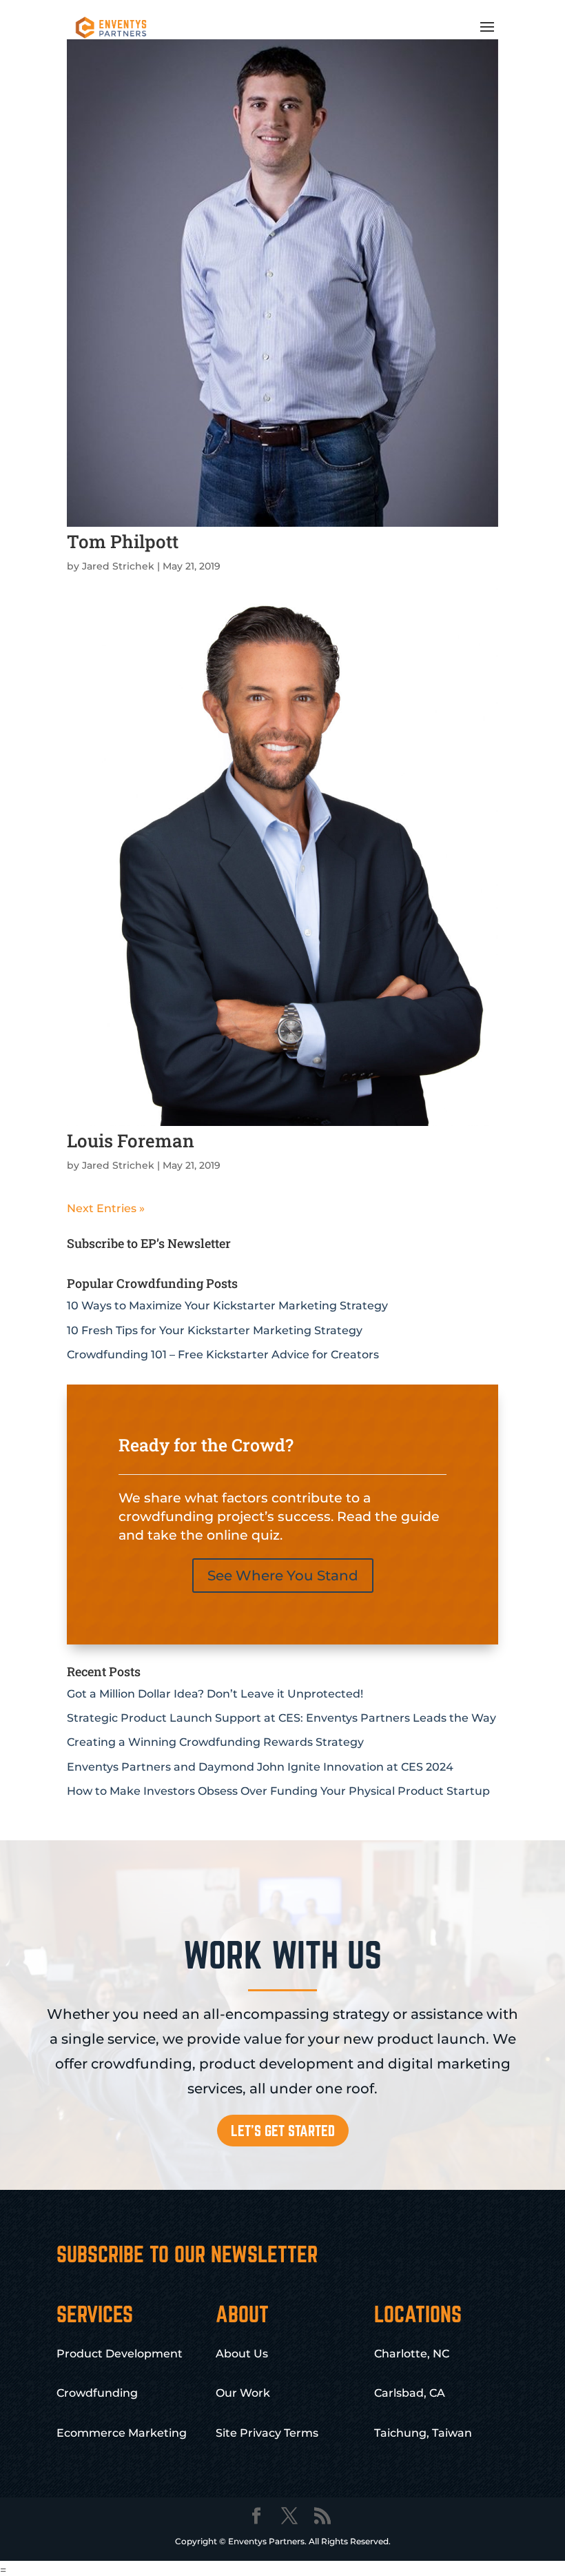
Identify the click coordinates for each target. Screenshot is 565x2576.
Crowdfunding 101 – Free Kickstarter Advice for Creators (223, 1355)
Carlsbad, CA (410, 2393)
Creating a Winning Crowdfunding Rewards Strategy (215, 1742)
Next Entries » (106, 1208)
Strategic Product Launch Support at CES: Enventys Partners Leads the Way (281, 1718)
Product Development (120, 2354)
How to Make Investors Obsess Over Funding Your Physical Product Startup (278, 1791)
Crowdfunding (97, 2393)
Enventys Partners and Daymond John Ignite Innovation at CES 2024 (260, 1767)
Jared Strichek (118, 566)
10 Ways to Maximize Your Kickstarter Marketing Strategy (227, 1306)
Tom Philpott (123, 541)
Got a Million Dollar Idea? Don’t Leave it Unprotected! (215, 1694)
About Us (242, 2354)
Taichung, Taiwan (423, 2433)
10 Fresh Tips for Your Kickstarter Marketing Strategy (215, 1330)
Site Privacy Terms (267, 2433)
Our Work (243, 2393)
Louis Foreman (131, 1140)
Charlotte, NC (412, 2354)
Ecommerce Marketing (122, 2433)
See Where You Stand (283, 1576)
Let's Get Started (283, 2131)
